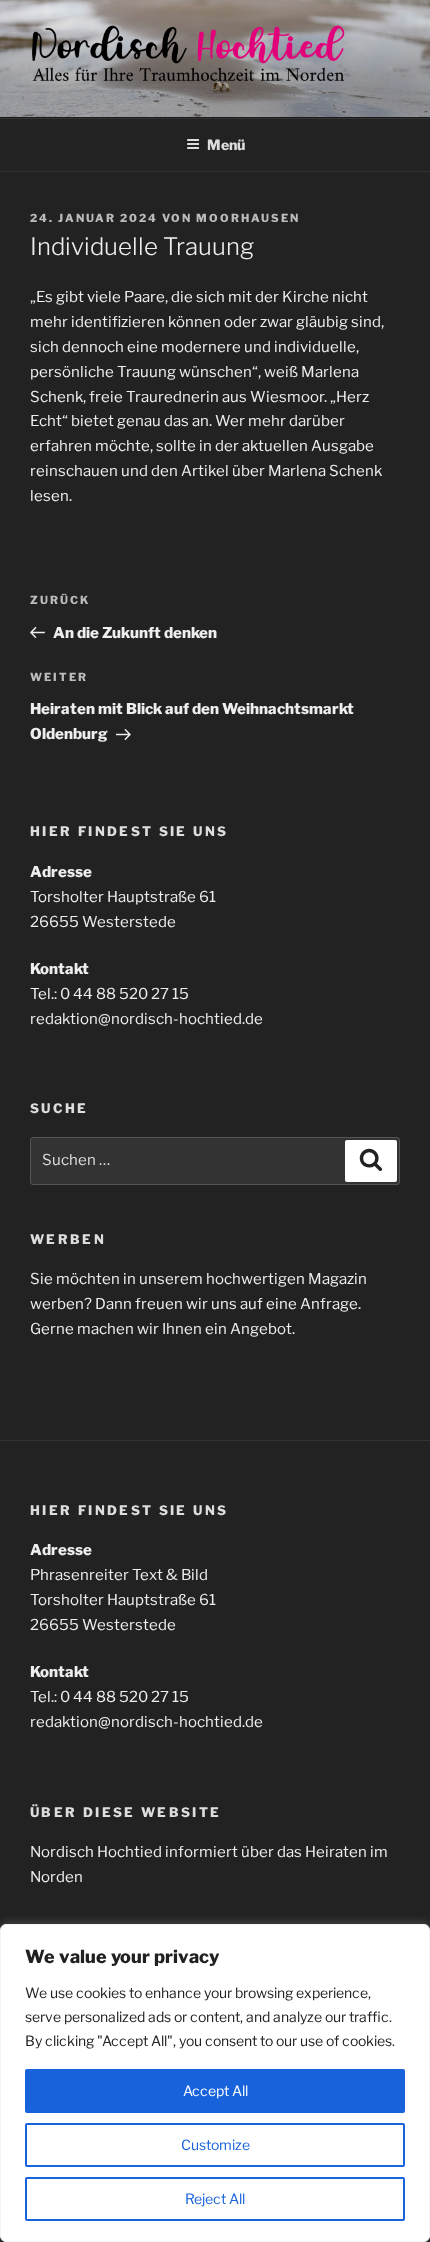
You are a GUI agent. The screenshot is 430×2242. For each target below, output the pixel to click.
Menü (226, 144)
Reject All (215, 2198)
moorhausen (248, 218)
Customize (215, 2144)
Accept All (215, 2090)
